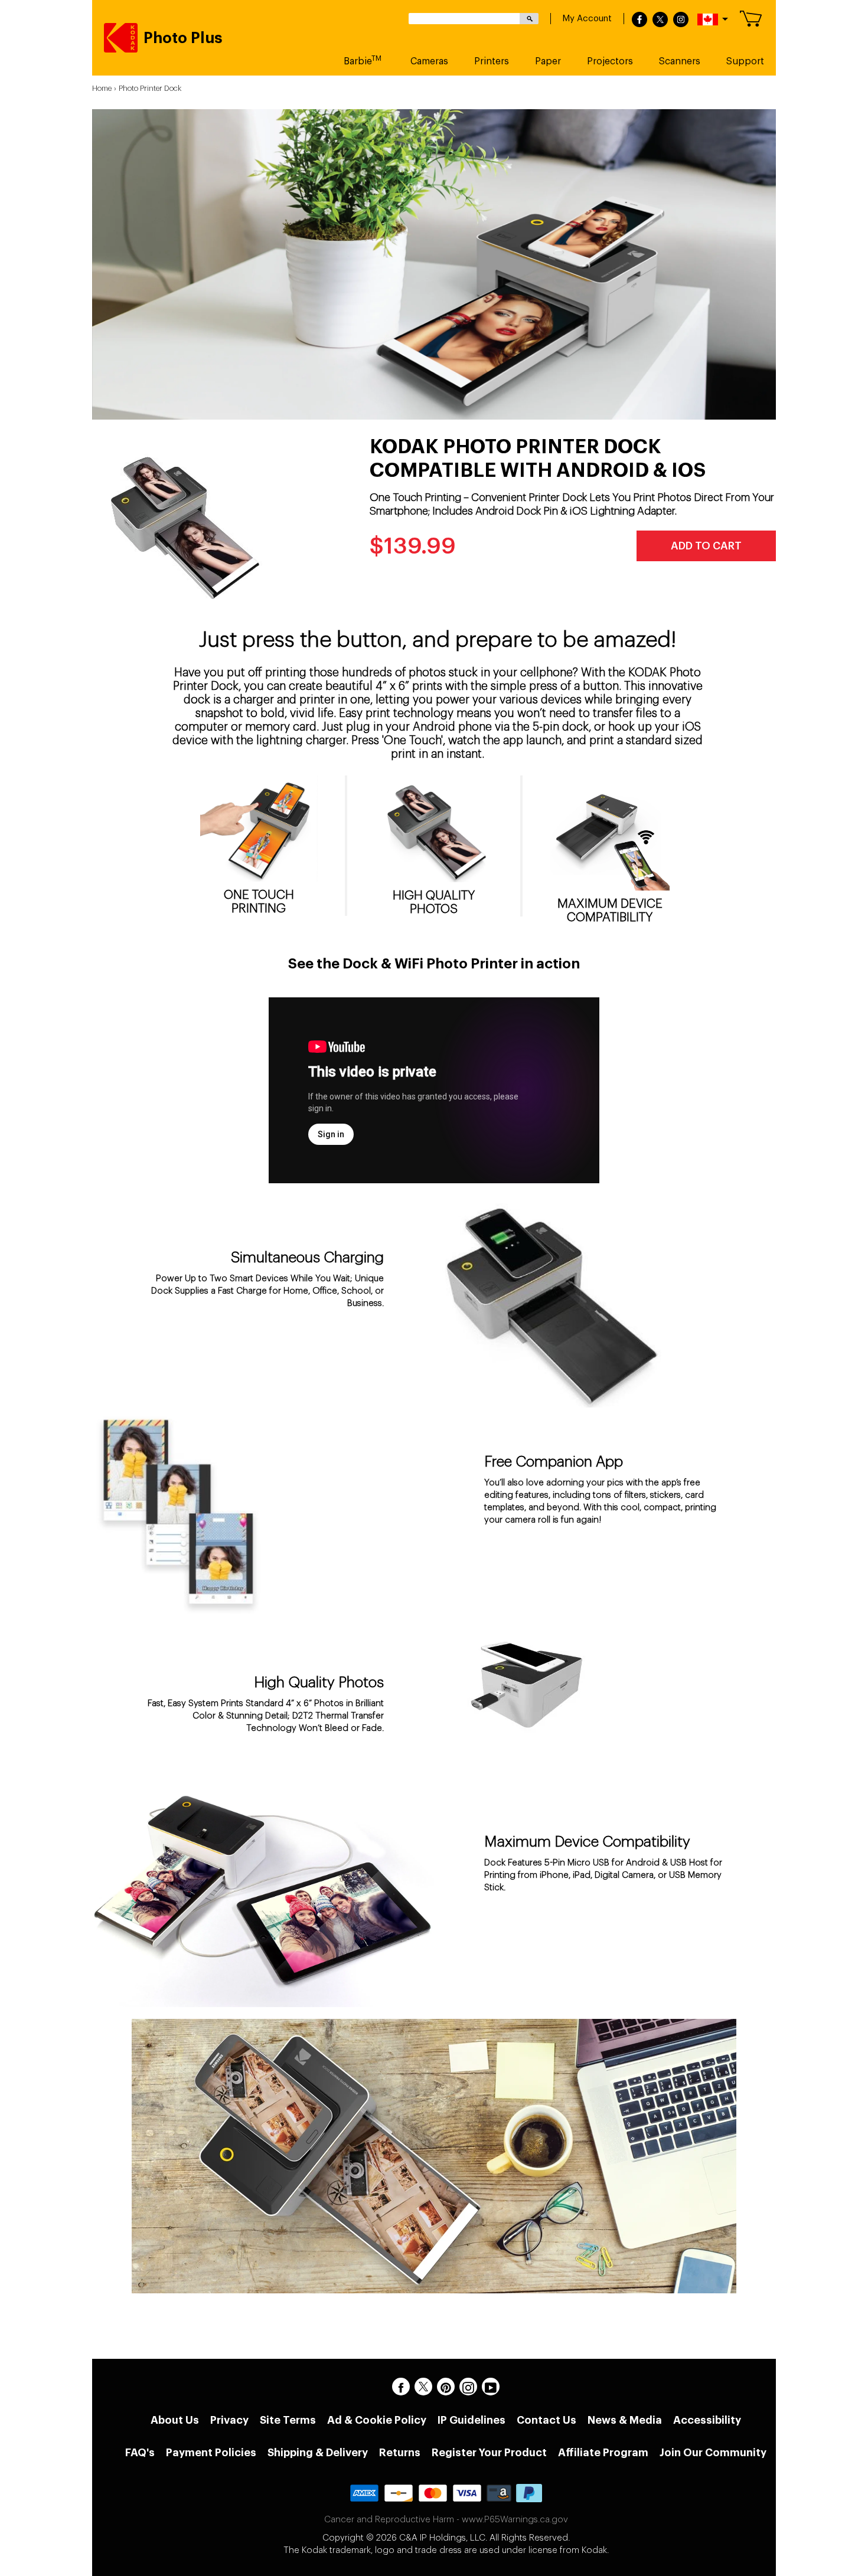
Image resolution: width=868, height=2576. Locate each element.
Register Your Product (489, 2453)
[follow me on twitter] (660, 20)
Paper (548, 61)
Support (745, 61)
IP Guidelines (471, 2420)
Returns (400, 2453)
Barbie (363, 60)
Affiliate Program (603, 2453)
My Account (587, 19)
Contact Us (546, 2420)
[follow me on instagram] (681, 20)
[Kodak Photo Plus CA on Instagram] (468, 2387)
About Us (175, 2420)
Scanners (680, 61)
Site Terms (288, 2420)
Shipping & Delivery (318, 2453)
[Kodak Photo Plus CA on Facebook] (401, 2387)
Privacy (229, 2420)
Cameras (429, 61)
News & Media (625, 2420)
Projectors (610, 61)
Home (102, 88)
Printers (492, 61)
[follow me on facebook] (639, 20)
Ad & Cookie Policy (377, 2420)
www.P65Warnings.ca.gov (515, 2520)
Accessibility (707, 2420)
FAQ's (140, 2453)
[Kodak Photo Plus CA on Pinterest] (446, 2387)
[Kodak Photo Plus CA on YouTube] (491, 2387)
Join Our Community (713, 2453)
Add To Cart (706, 546)
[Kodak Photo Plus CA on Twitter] (423, 2387)
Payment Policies (211, 2453)
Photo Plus (183, 38)
